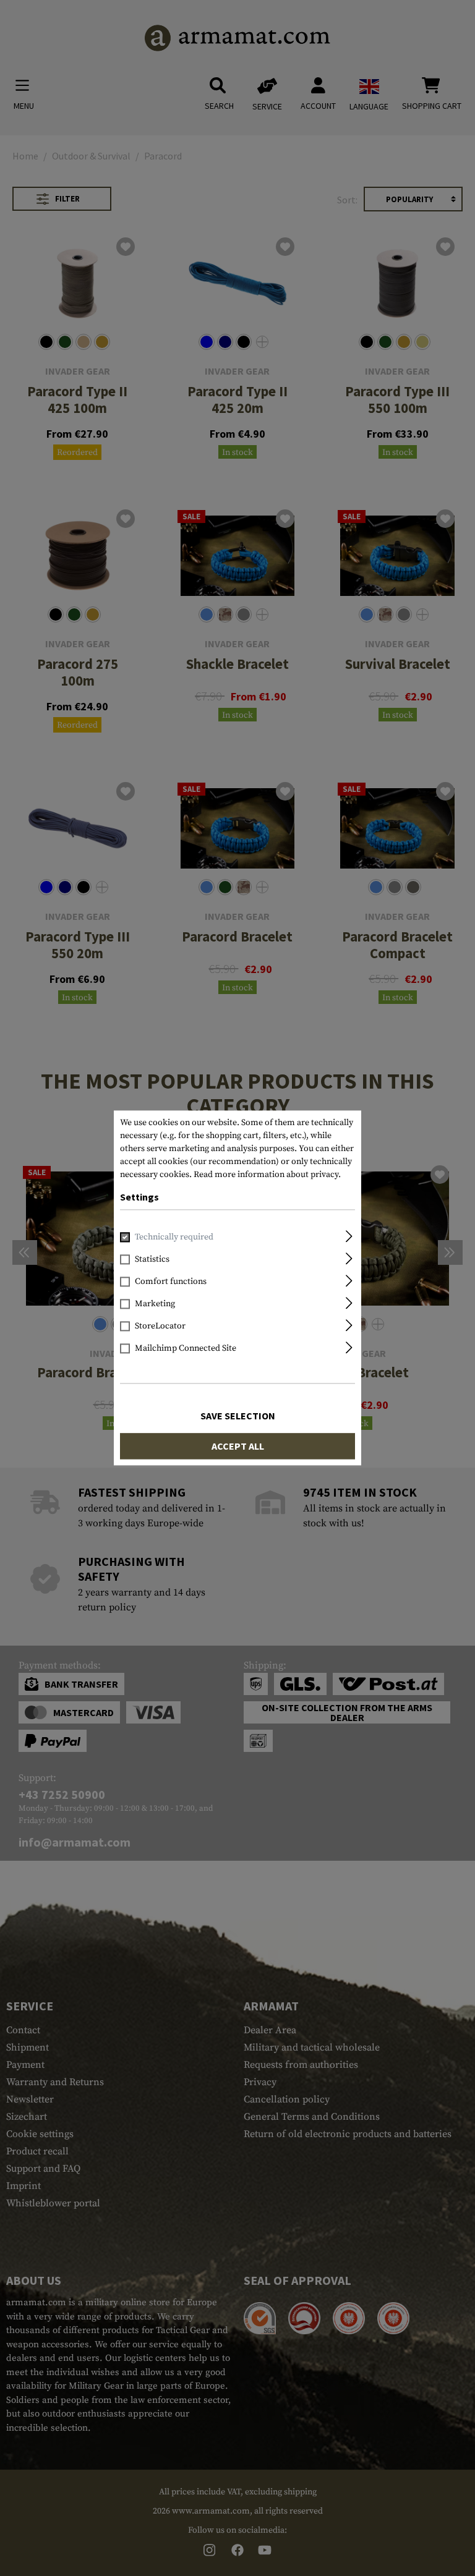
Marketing (155, 1304)
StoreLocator (160, 1327)
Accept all (238, 1447)
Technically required (174, 1238)
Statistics (152, 1260)
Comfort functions (171, 1282)
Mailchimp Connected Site (186, 1349)
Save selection (238, 1416)
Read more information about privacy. (267, 1175)
